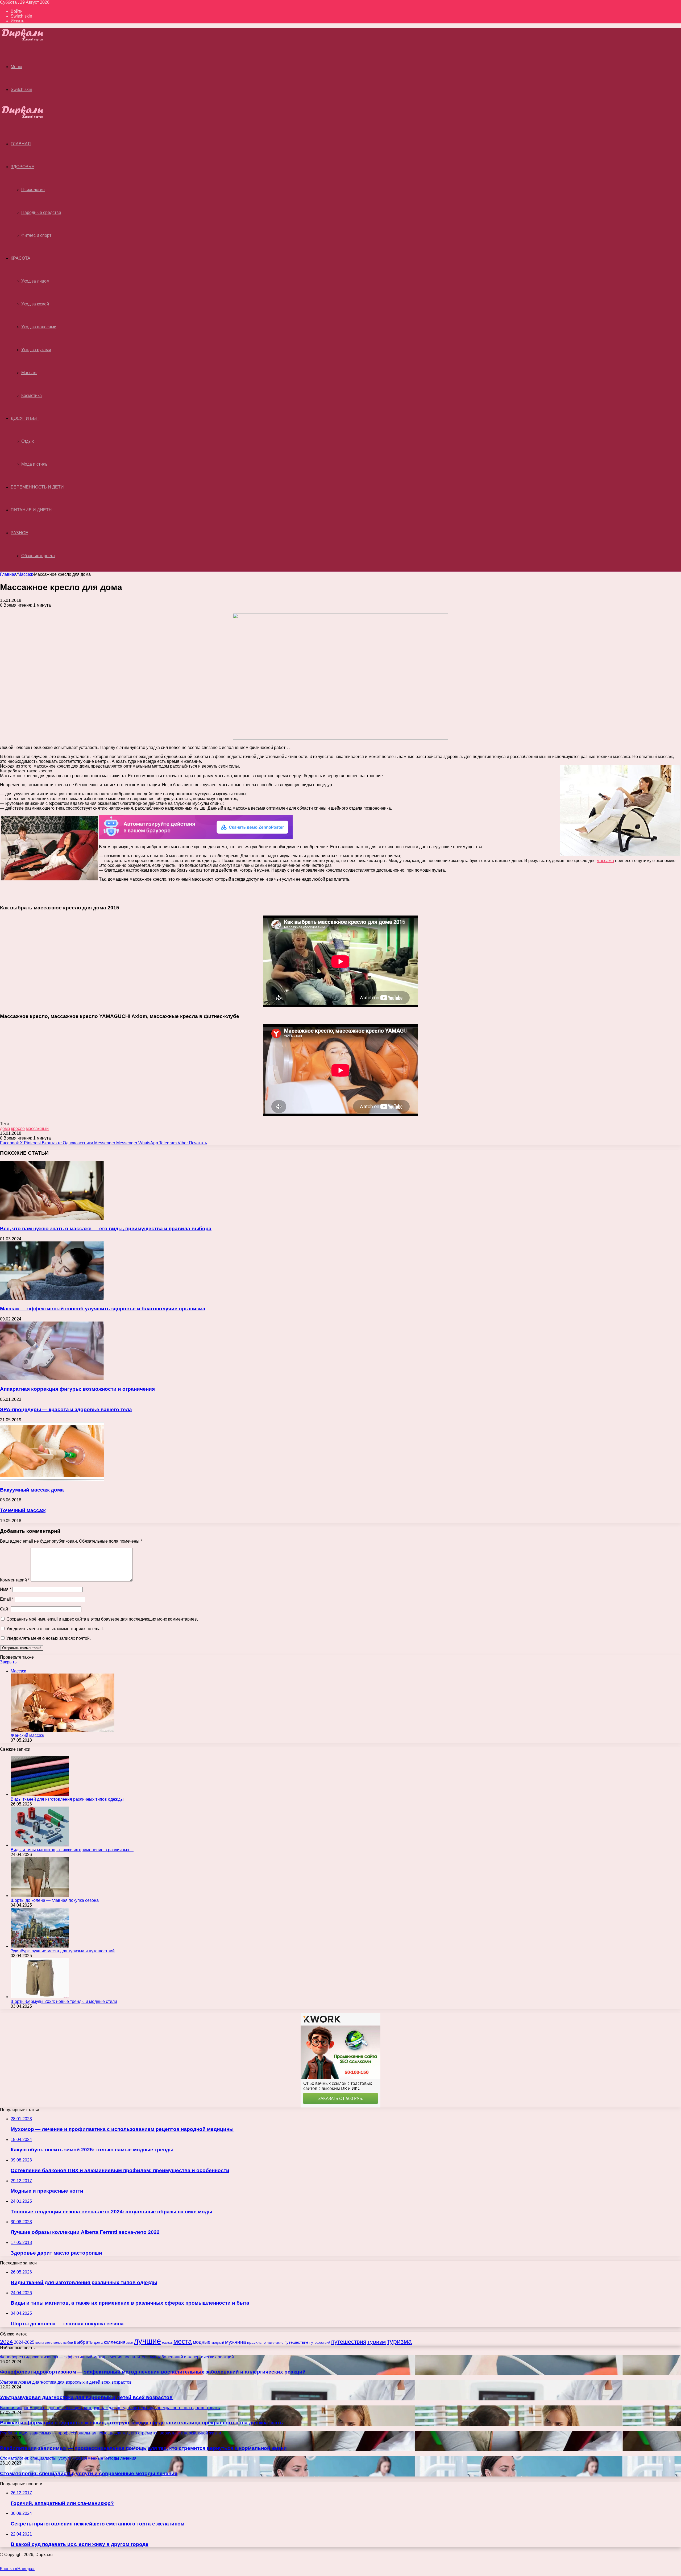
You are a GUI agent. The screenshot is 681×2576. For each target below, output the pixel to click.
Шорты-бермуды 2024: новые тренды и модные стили (64, 2001)
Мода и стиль (34, 464)
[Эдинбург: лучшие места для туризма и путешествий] (40, 1946)
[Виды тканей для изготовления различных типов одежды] (40, 1794)
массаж (167, 2343)
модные (202, 2342)
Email (7, 1599)
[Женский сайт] (27, 40)
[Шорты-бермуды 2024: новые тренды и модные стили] (40, 1997)
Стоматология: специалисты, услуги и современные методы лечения (89, 2473)
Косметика (32, 395)
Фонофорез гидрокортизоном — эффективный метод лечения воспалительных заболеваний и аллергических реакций (153, 2372)
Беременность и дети (37, 487)
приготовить (275, 2343)
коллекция (115, 2342)
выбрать (83, 2342)
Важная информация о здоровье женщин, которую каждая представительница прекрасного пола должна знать (142, 2423)
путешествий (320, 2343)
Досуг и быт (25, 418)
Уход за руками (36, 350)
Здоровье (22, 167)
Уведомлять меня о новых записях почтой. (49, 1638)
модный (218, 2343)
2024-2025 (24, 2342)
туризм (377, 2342)
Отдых (28, 441)
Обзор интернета (38, 556)
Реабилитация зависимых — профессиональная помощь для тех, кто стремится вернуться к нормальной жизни (143, 2448)
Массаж (29, 373)
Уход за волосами (39, 327)
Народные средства (41, 212)
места (183, 2341)
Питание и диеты (32, 510)
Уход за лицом (35, 281)
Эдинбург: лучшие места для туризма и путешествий (63, 1951)
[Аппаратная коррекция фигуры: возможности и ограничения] (52, 1379)
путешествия (349, 2342)
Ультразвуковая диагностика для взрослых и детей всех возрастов (86, 2397)
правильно (256, 2342)
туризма (399, 2341)
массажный (37, 1128)
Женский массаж (27, 1735)
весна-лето (44, 2343)
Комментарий (15, 1580)
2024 (6, 2342)
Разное (19, 533)
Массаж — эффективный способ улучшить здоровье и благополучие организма (103, 1309)
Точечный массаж (23, 1510)
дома (5, 1128)
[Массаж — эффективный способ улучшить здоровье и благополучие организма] (52, 1299)
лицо (130, 2343)
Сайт (5, 1609)
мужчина (236, 2342)
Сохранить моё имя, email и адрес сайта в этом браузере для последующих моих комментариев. (102, 1619)
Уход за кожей (35, 304)
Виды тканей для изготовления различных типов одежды (67, 1799)
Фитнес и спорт (36, 235)
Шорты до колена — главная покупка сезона (55, 1900)
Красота (20, 258)
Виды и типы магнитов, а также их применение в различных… (72, 1850)
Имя (6, 1589)
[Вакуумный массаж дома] (52, 1479)
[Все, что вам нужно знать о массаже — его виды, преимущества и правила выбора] (52, 1218)
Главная (8, 574)
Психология (33, 190)
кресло (18, 1128)
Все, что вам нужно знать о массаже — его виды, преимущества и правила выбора (106, 1229)
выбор (68, 2343)
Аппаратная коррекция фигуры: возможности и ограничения (77, 1389)
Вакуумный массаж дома (32, 1490)
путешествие (296, 2342)
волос (58, 2343)
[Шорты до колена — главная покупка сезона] (40, 1896)
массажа (605, 861)
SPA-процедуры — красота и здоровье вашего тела (66, 1409)
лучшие (147, 2341)
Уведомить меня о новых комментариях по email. (55, 1629)
